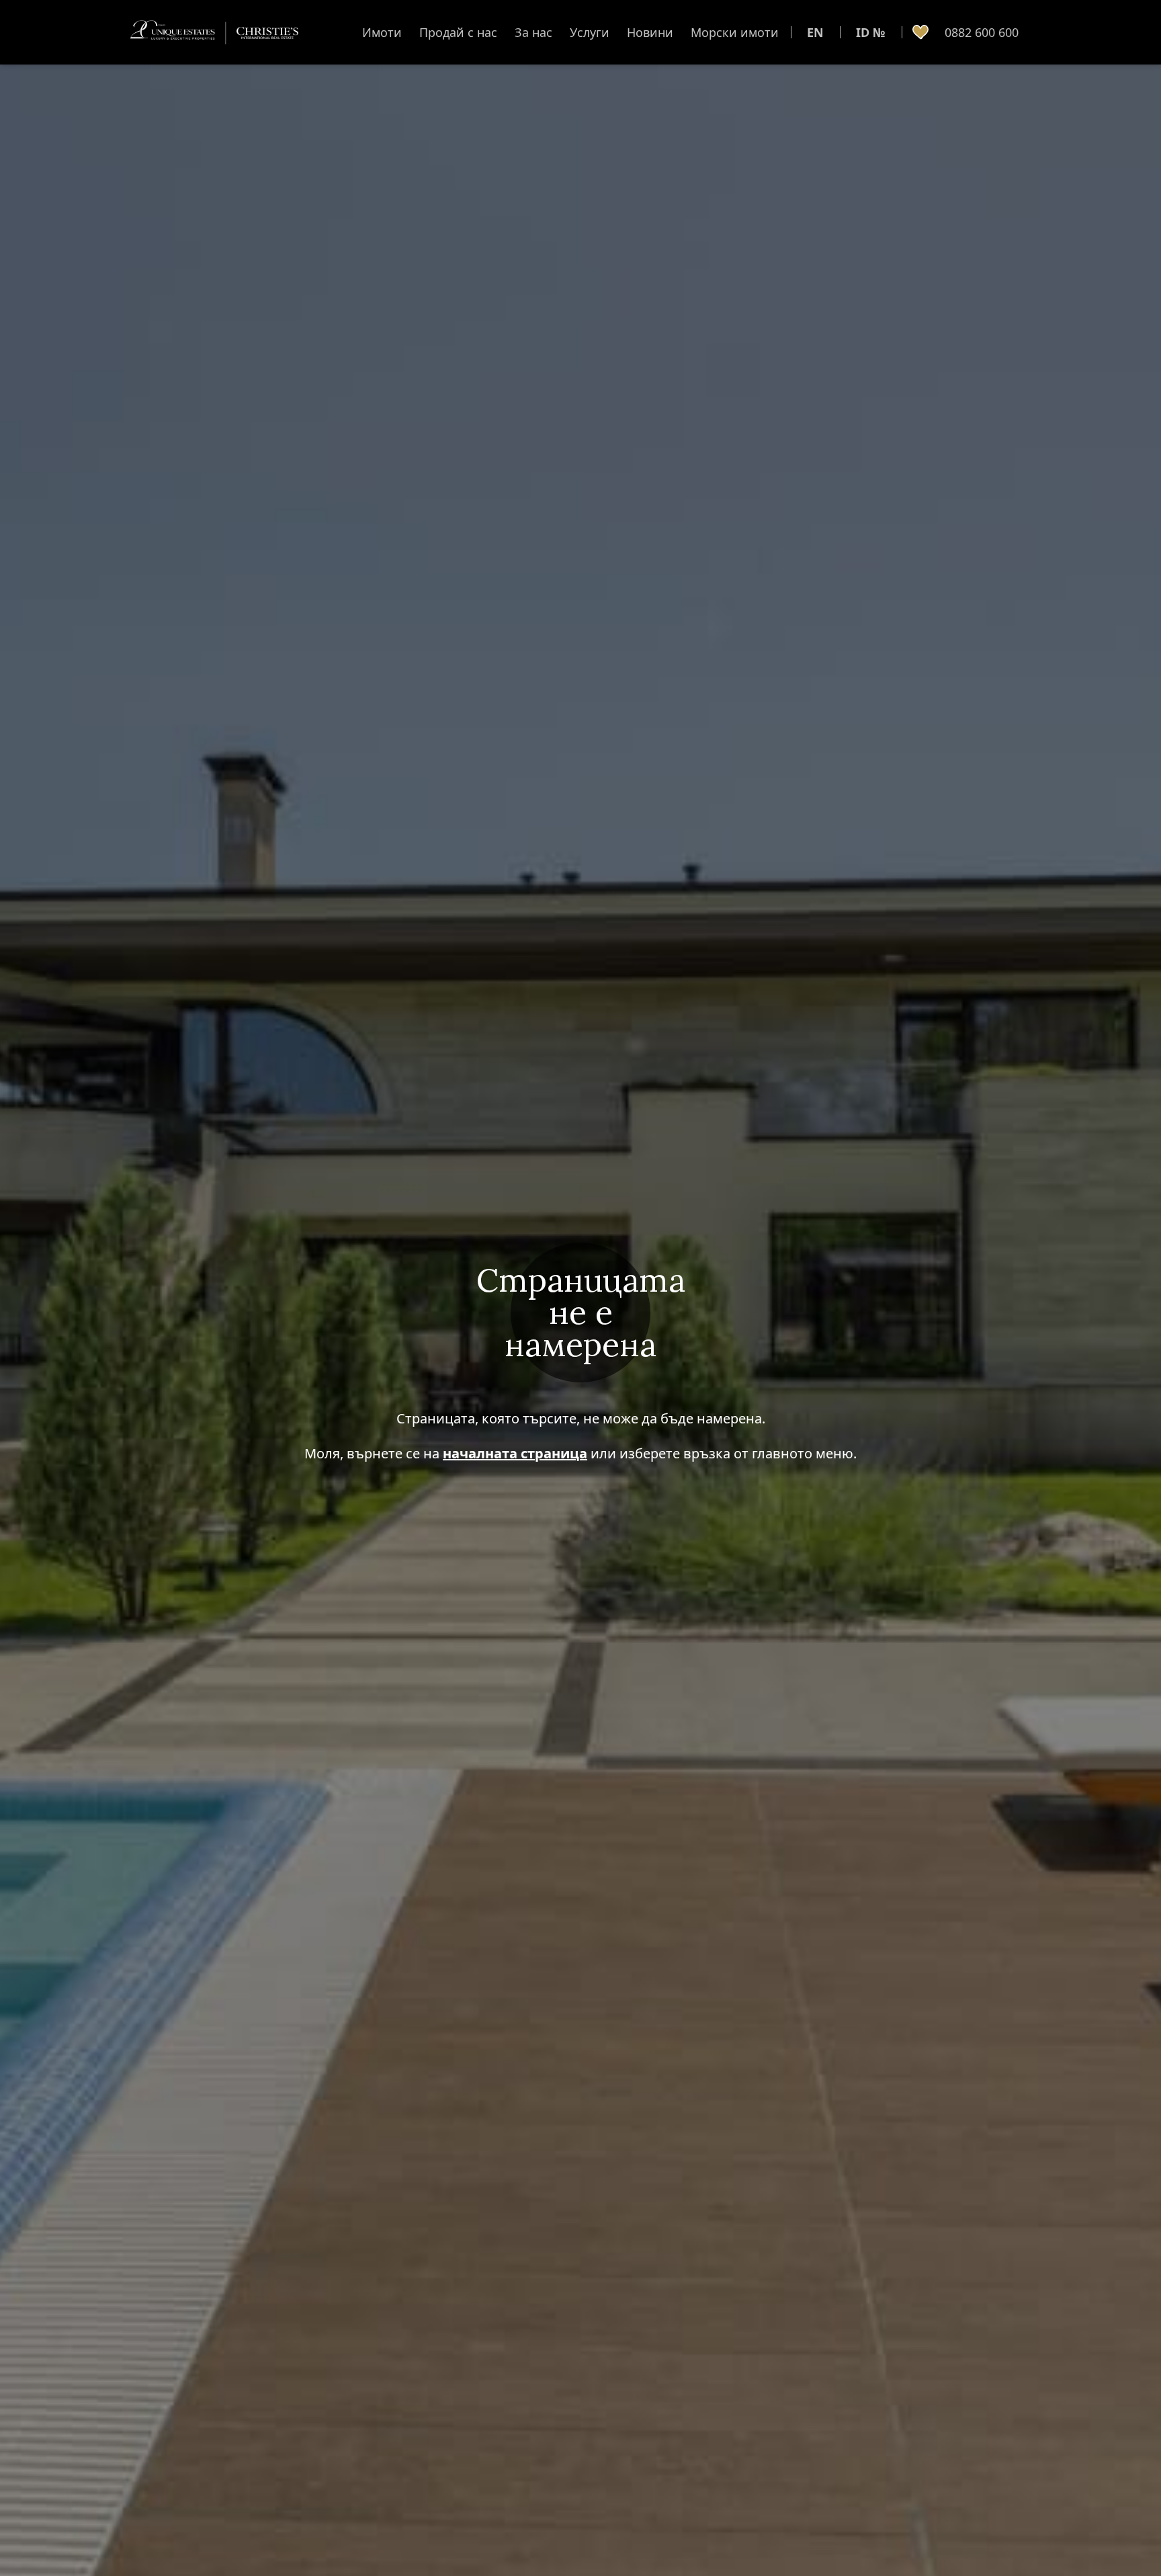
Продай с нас (458, 32)
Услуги (590, 32)
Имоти (382, 32)
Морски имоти (735, 32)
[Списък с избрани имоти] (920, 32)
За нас (533, 32)
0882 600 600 (982, 32)
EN (815, 32)
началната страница (515, 1453)
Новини (650, 32)
